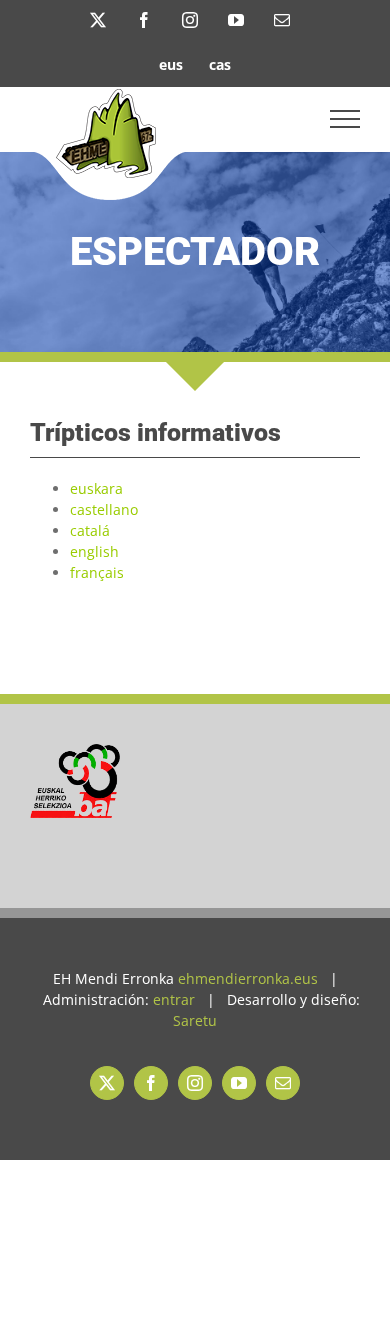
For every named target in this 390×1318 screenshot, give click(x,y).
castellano (104, 509)
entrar (174, 999)
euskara (96, 488)
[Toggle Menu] (345, 119)
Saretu (195, 1020)
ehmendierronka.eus (248, 978)
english (94, 551)
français (97, 572)
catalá (90, 530)
